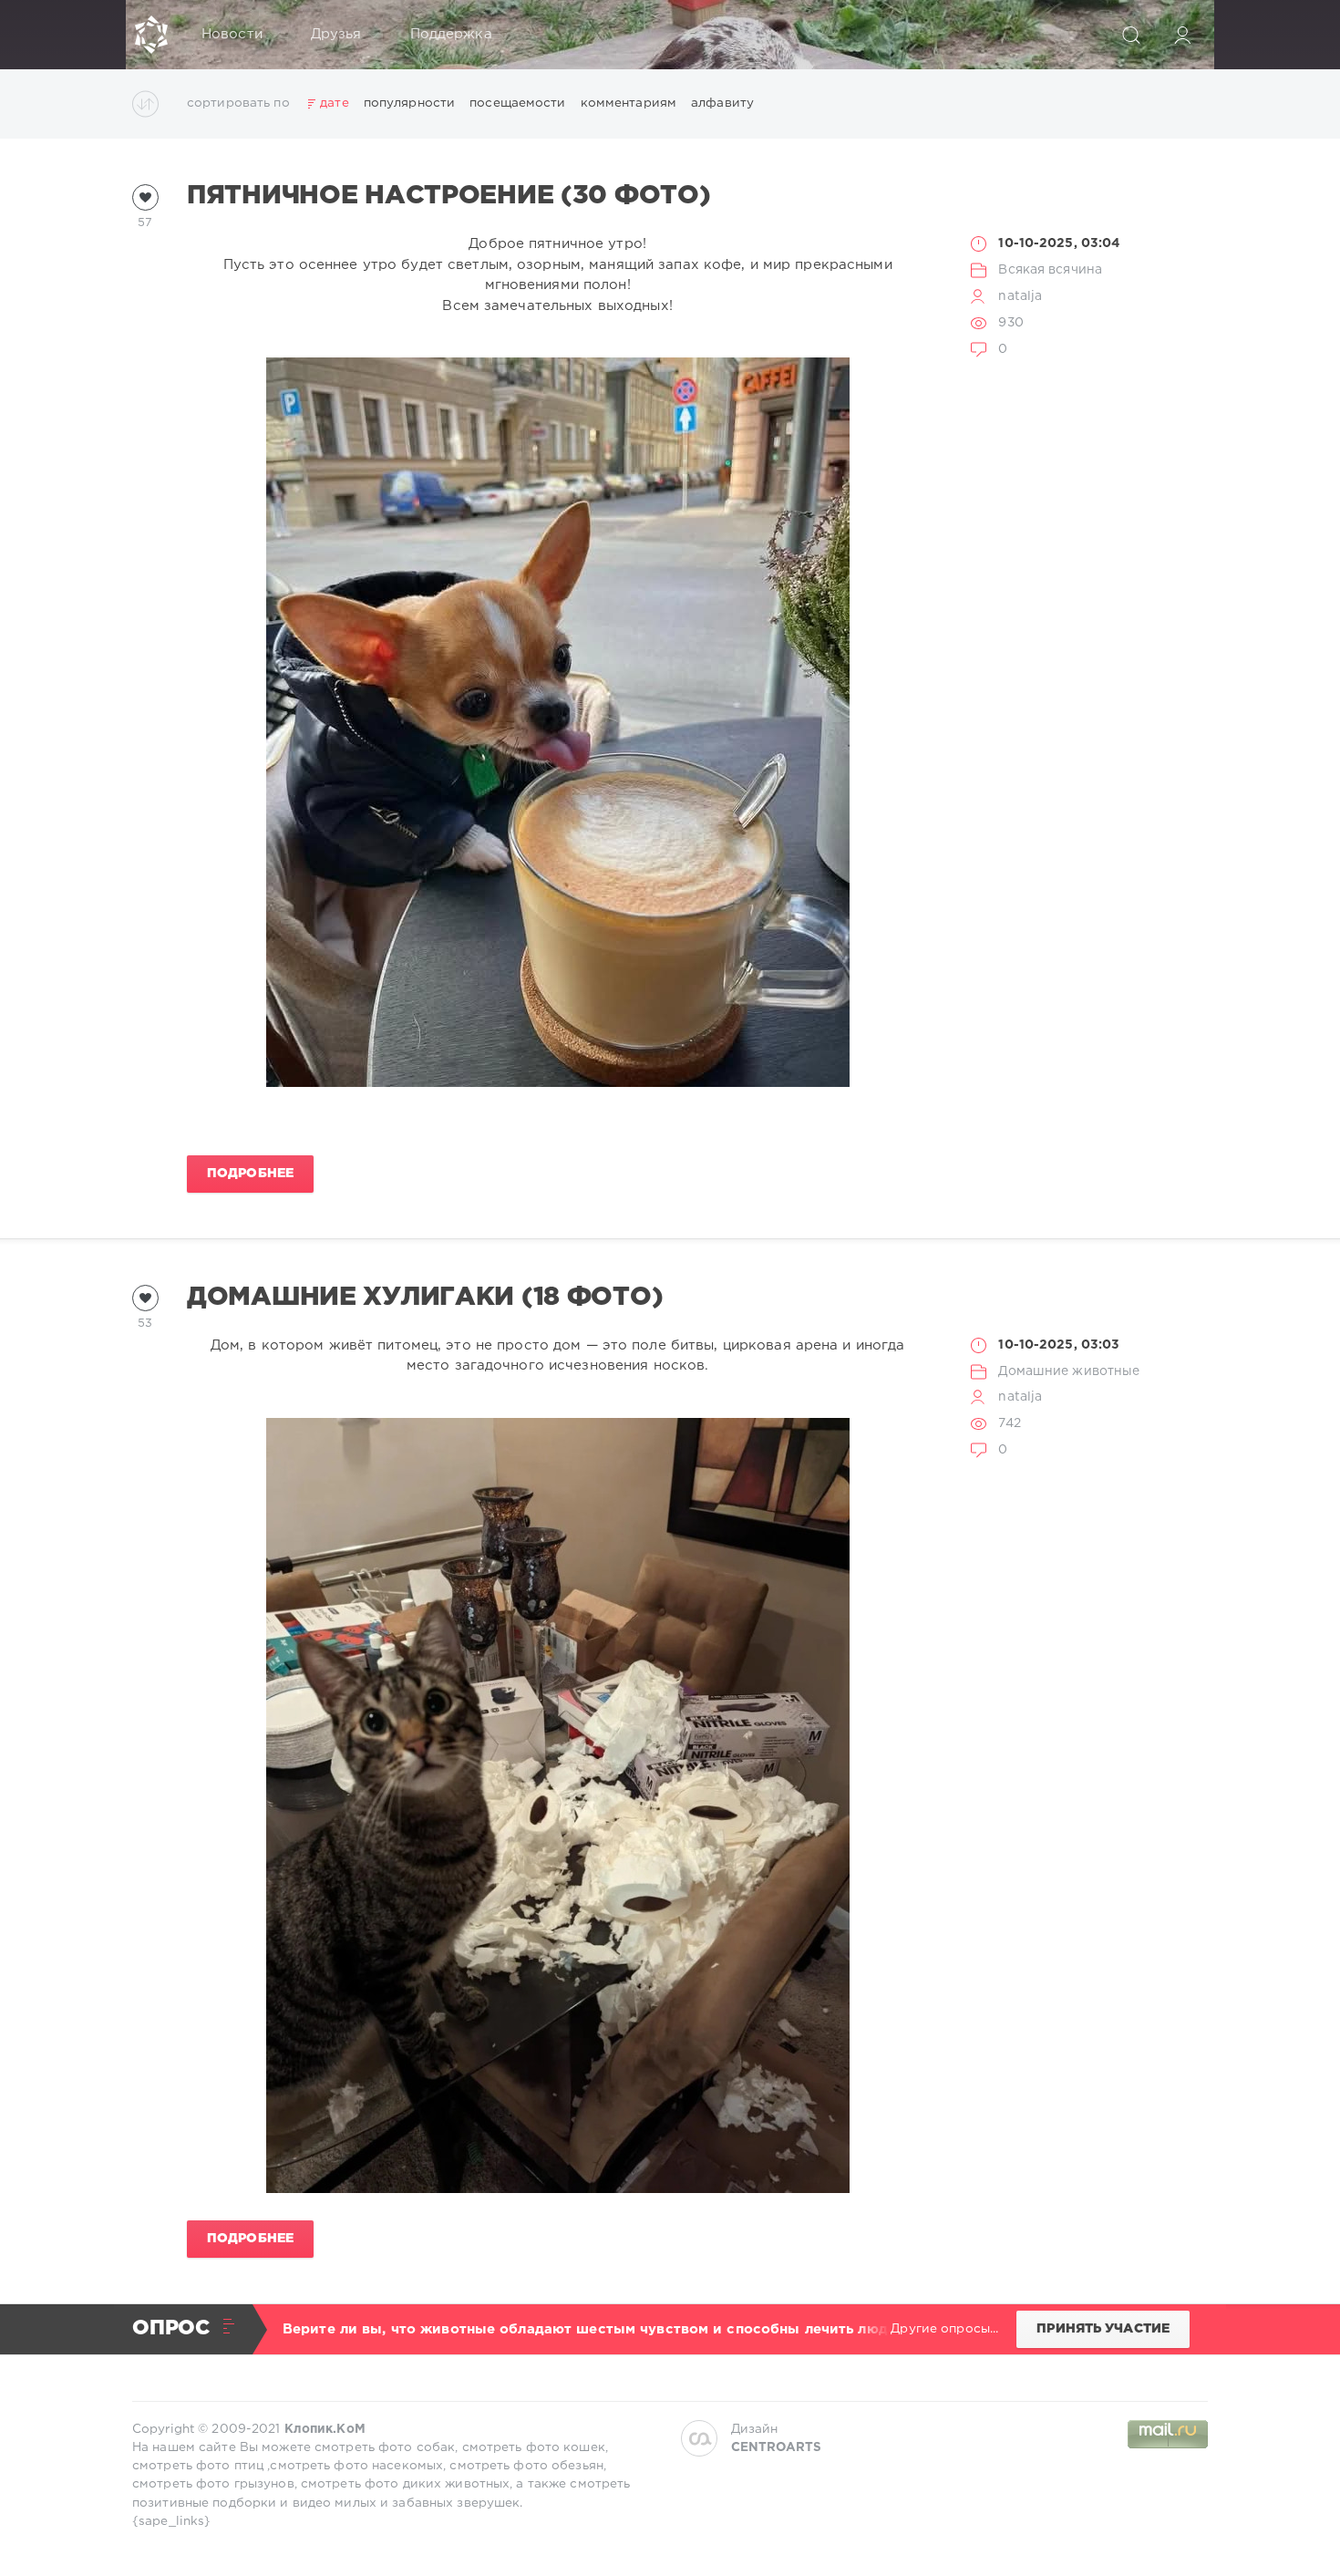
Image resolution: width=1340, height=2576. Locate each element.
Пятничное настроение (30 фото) (448, 196)
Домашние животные (1069, 1371)
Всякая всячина (1050, 270)
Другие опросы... (944, 2329)
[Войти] (1182, 35)
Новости (232, 34)
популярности (409, 103)
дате (334, 103)
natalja (1020, 296)
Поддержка (451, 34)
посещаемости (517, 103)
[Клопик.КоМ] (151, 35)
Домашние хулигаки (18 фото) (425, 1298)
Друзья (336, 34)
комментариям (629, 103)
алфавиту (722, 103)
